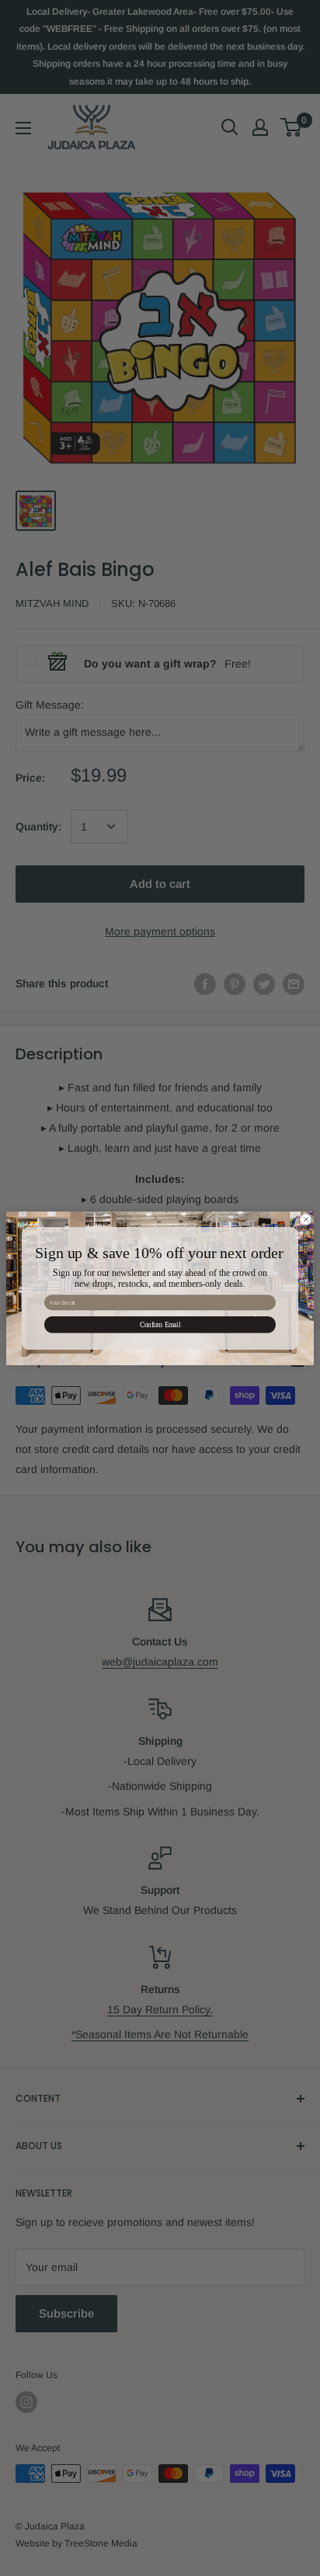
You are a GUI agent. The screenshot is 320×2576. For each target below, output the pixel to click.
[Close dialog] (306, 1219)
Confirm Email (160, 1324)
